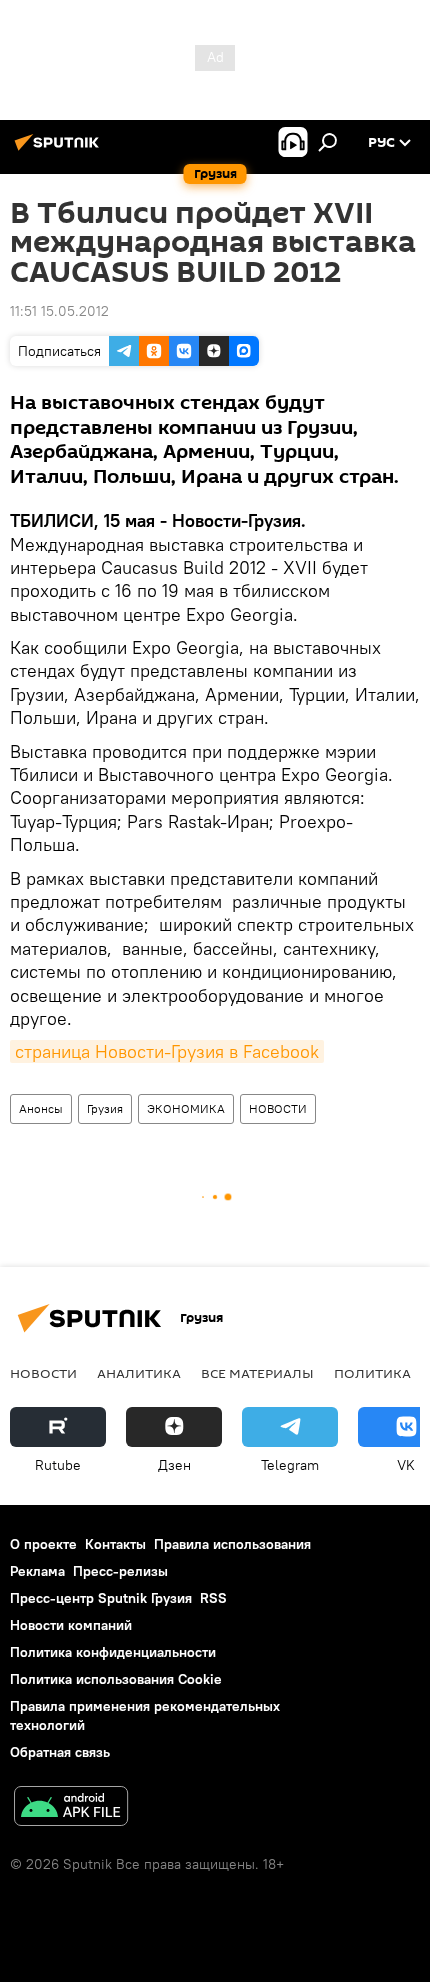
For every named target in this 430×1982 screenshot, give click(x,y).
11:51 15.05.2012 (59, 311)
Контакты (115, 1544)
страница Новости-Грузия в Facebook (167, 1051)
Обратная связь (60, 1752)
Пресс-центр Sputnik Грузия (101, 1598)
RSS (213, 1598)
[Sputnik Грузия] (60, 150)
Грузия (105, 1108)
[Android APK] (71, 1808)
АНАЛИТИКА (139, 1373)
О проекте (43, 1544)
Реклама (37, 1571)
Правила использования (232, 1544)
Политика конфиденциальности (113, 1652)
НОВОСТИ (278, 1108)
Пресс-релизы (120, 1571)
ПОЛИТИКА (372, 1373)
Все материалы (257, 1373)
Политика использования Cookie (116, 1679)
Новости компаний (71, 1625)
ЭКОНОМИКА (186, 1108)
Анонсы (41, 1108)
